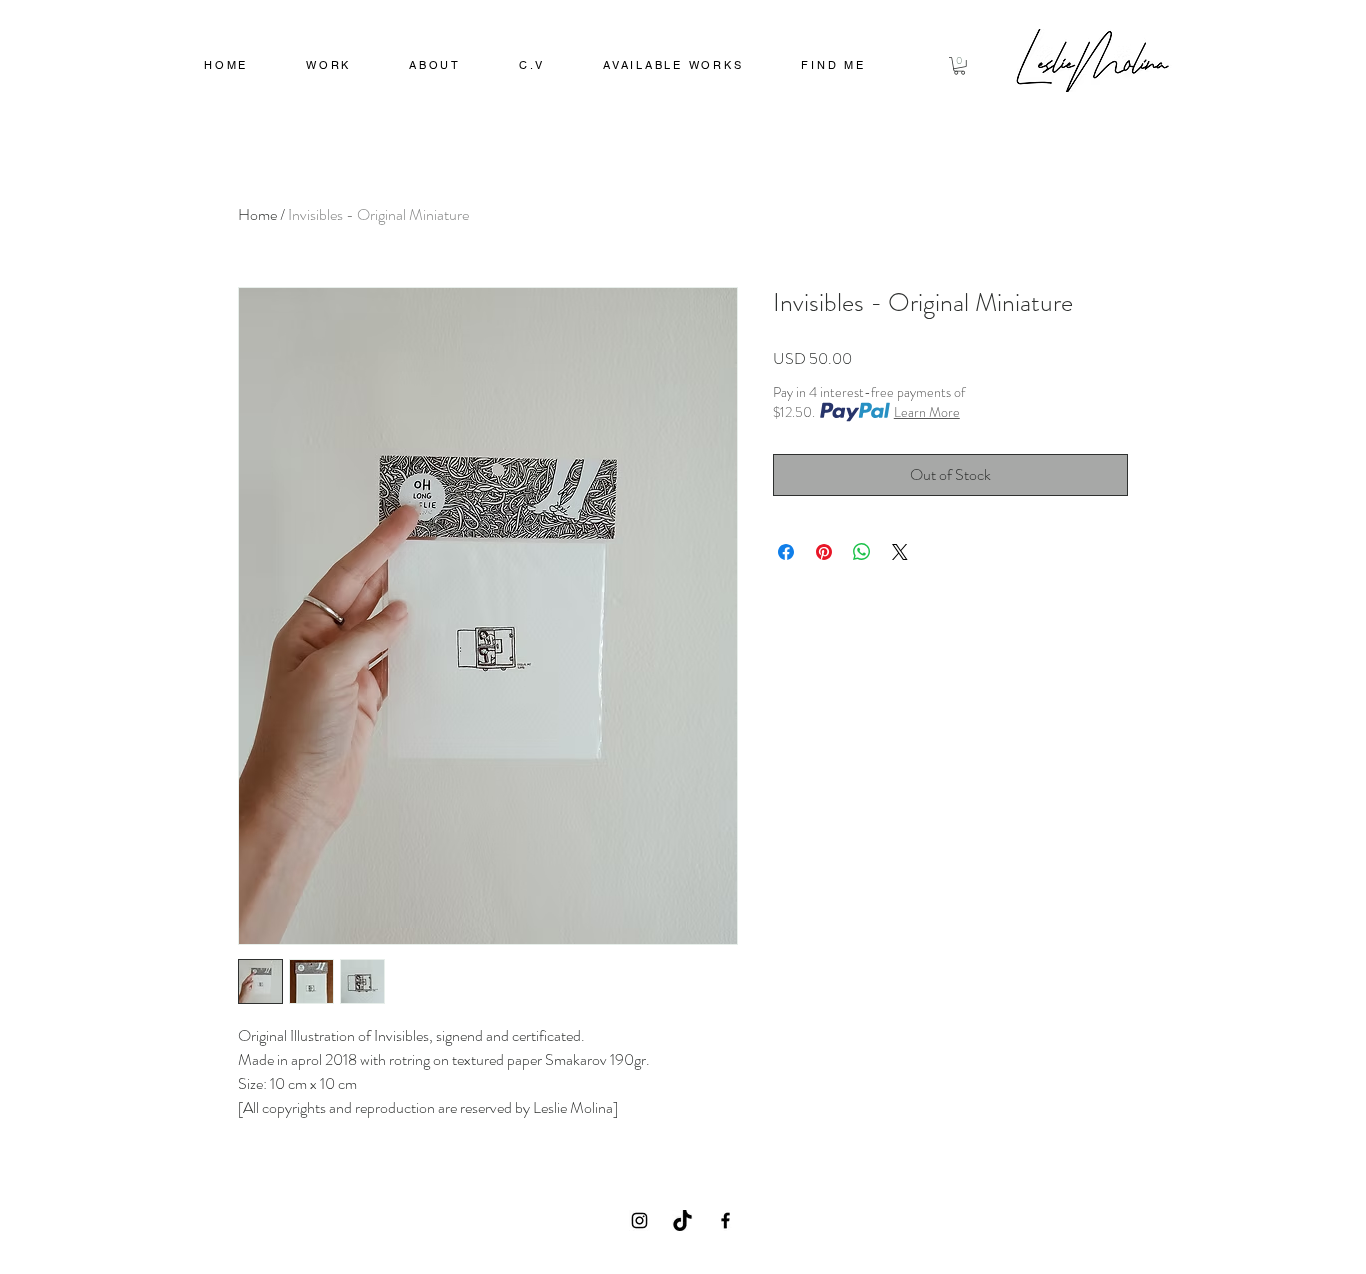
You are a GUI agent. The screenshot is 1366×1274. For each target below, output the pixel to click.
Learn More (927, 412)
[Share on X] (900, 552)
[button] (328, 67)
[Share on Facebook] (786, 552)
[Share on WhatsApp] (862, 552)
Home (257, 214)
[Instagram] (639, 1220)
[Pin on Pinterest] (824, 552)
